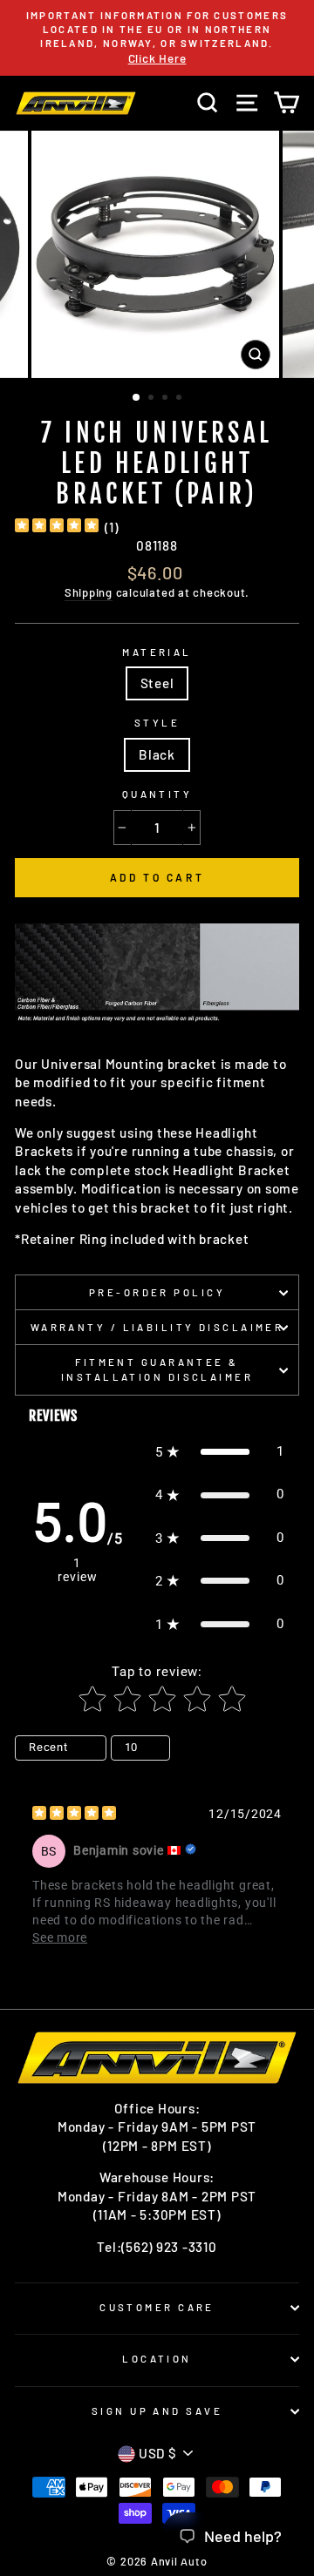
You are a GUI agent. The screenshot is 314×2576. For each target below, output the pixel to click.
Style (157, 723)
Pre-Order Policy (157, 1292)
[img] (57, 527)
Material (157, 652)
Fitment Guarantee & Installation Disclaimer (157, 1369)
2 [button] (153, 399)
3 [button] (167, 399)
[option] (157, 38)
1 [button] (137, 398)
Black (157, 754)
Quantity (157, 794)
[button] (220, 1452)
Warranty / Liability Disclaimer (157, 1327)
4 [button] (181, 399)
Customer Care (157, 2307)
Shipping (89, 592)
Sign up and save (157, 2411)
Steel (157, 683)
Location (157, 2359)
